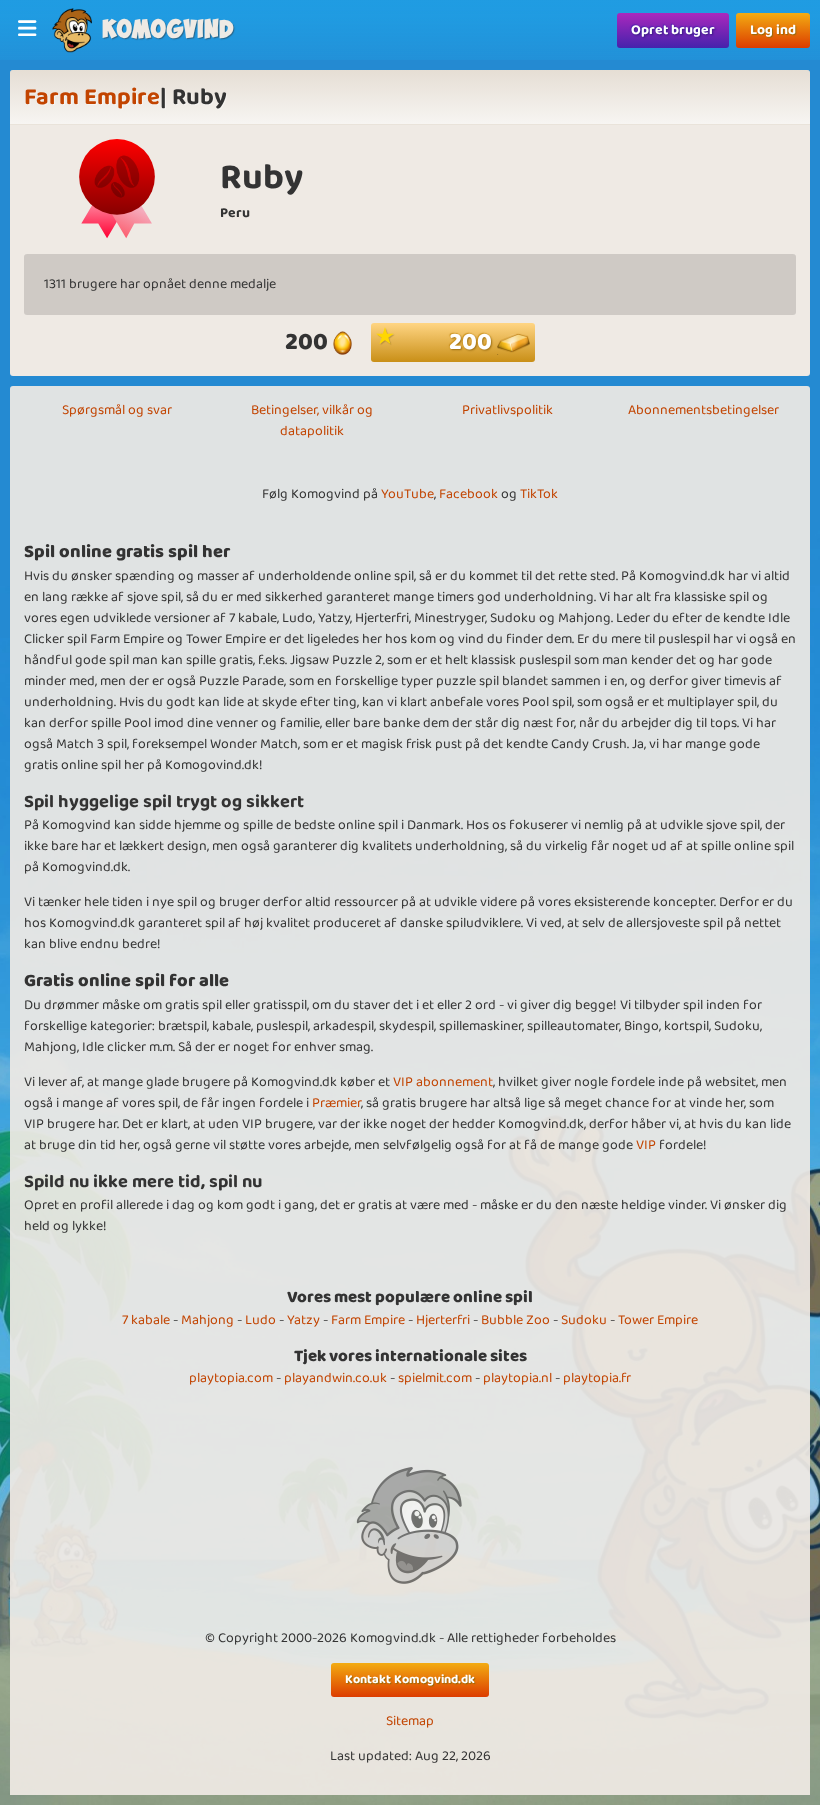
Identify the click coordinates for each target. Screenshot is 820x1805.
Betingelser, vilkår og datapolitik (312, 420)
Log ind (773, 30)
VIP (646, 1145)
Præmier (336, 1103)
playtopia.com (231, 1378)
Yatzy (303, 1320)
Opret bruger (673, 30)
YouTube (407, 494)
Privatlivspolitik (507, 410)
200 (473, 342)
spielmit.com (435, 1378)
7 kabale (146, 1320)
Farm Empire (92, 97)
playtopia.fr (597, 1378)
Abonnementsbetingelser (703, 410)
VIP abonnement (443, 1082)
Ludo (260, 1320)
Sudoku (584, 1320)
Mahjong (207, 1320)
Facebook (468, 494)
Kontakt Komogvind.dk (410, 1679)
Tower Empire (658, 1320)
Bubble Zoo (515, 1320)
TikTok (539, 494)
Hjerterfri (443, 1320)
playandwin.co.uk (335, 1378)
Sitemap (410, 1721)
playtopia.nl (517, 1378)
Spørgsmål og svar (117, 410)
